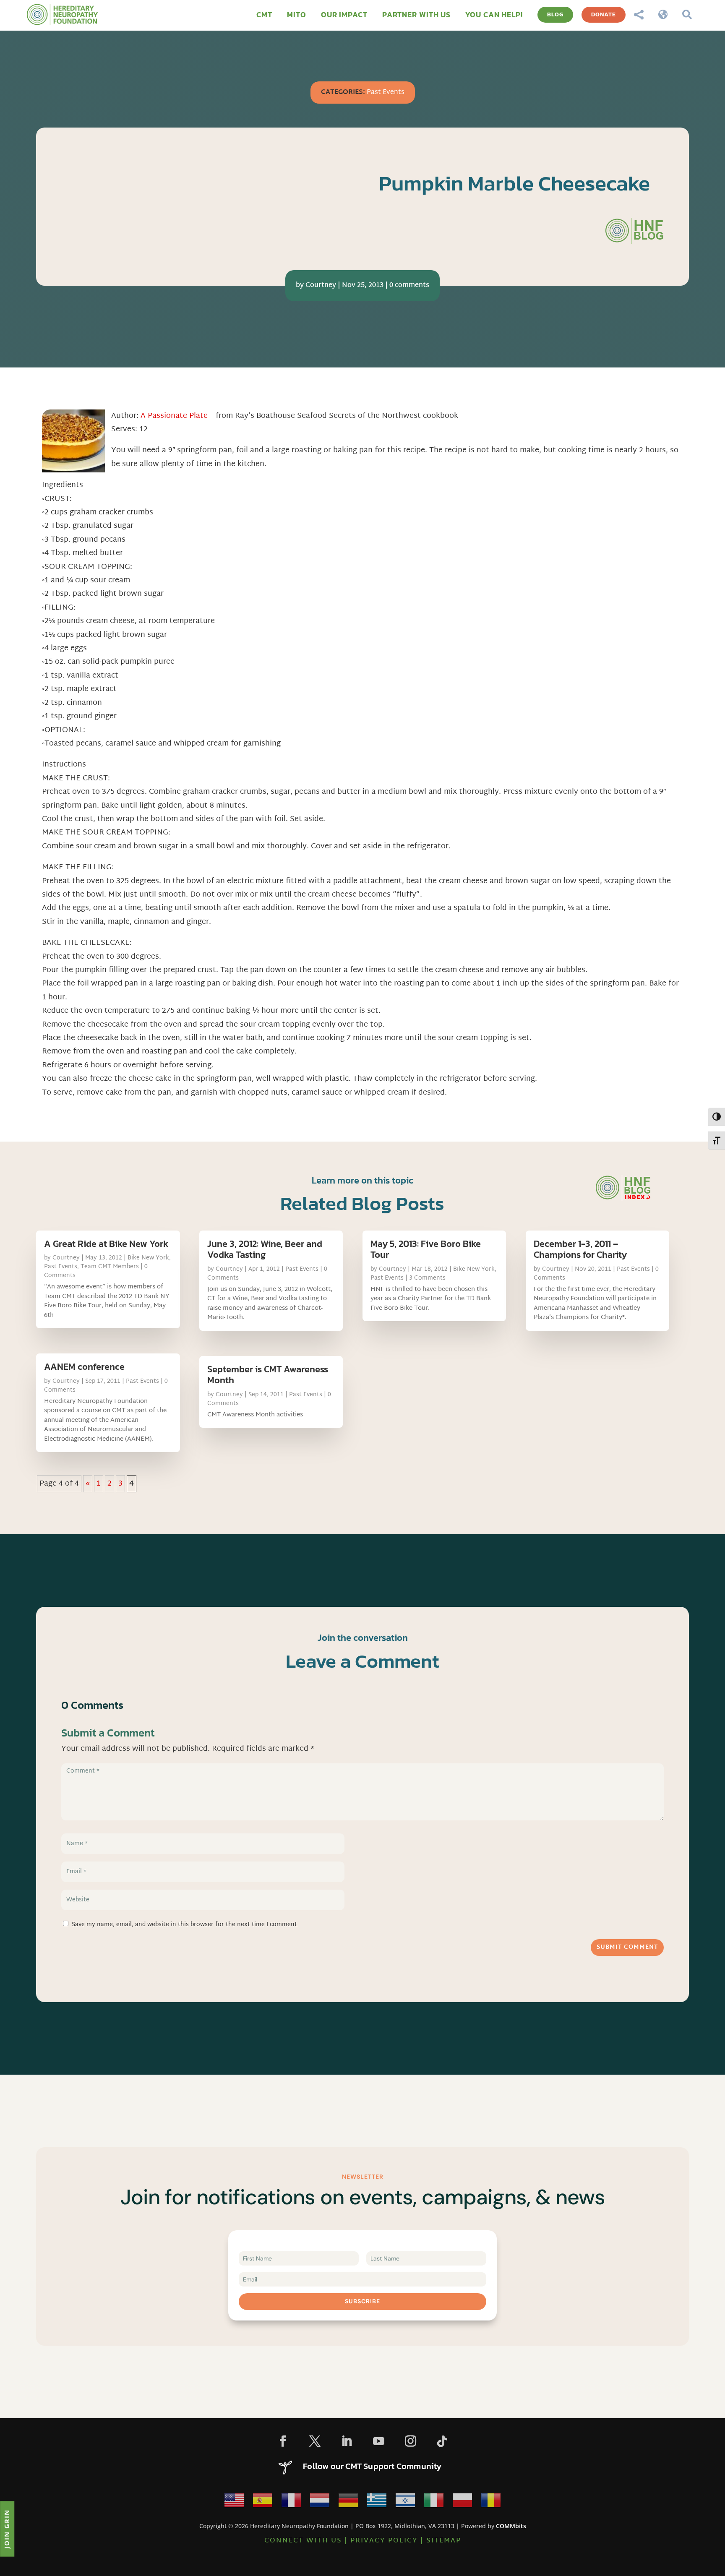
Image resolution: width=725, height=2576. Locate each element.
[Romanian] (491, 2503)
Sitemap (444, 2541)
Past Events (386, 93)
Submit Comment (627, 1947)
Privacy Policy (384, 2541)
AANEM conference (84, 1367)
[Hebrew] (405, 2503)
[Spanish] (263, 2503)
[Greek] (377, 2503)
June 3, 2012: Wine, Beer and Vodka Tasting (265, 1249)
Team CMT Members (110, 1267)
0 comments (409, 285)
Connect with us (303, 2541)
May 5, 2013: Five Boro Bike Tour (426, 1249)
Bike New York (148, 1258)
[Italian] (434, 2503)
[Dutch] (320, 2503)
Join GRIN (7, 2529)
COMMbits (511, 2526)
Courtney (321, 285)
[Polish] (462, 2503)
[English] (234, 2503)
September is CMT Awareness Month (268, 1375)
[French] (291, 2503)
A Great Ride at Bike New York (106, 1244)
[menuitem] (264, 15)
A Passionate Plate (175, 416)
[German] (348, 2503)
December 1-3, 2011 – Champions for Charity (580, 1249)
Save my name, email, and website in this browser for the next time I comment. (185, 1925)
